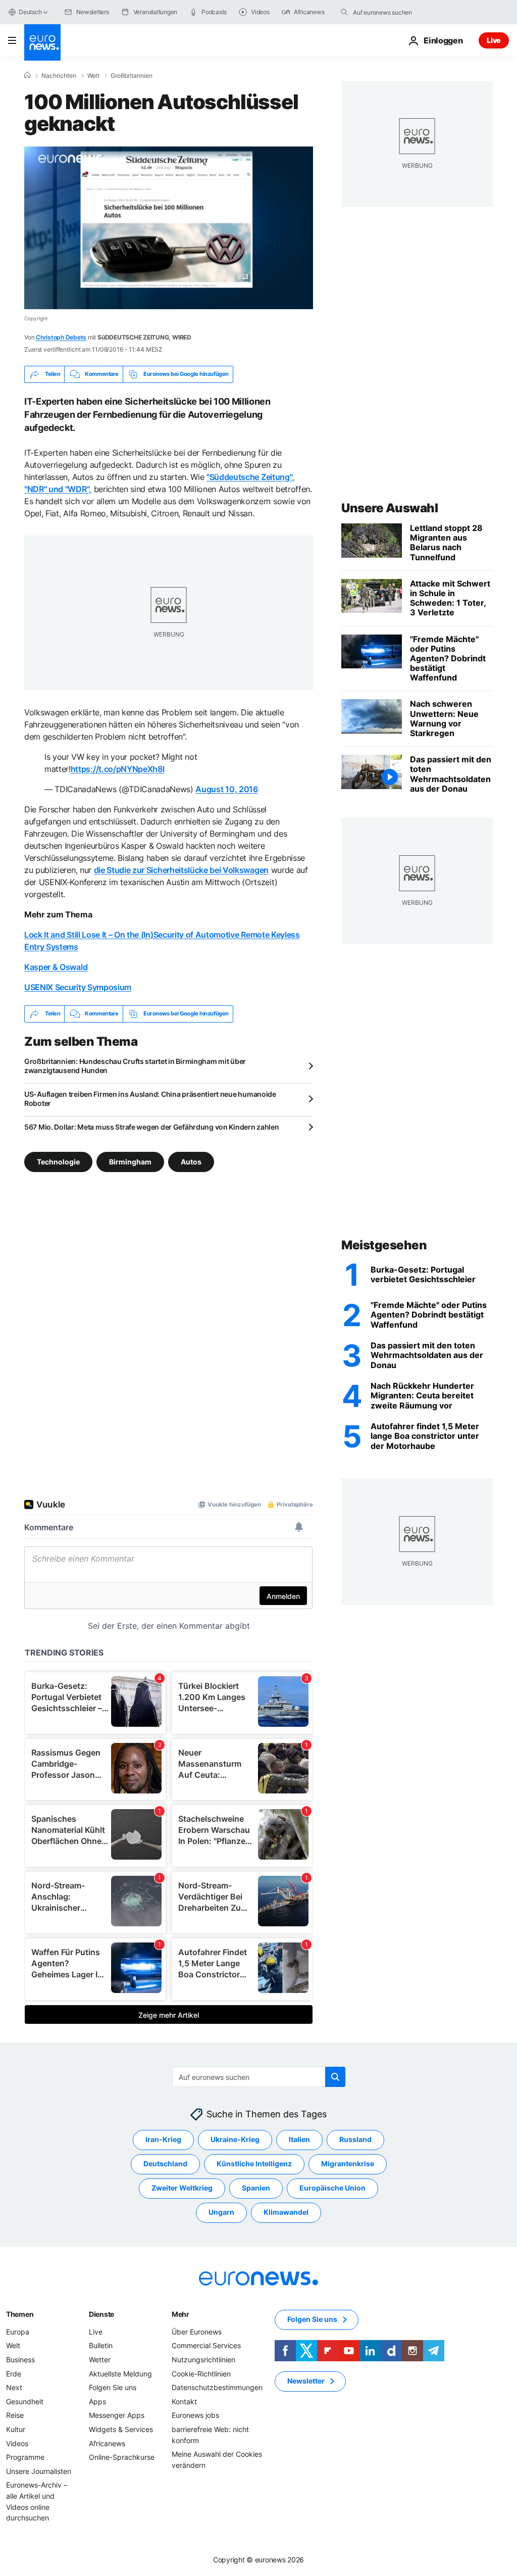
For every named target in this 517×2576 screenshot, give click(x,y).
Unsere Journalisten (39, 2471)
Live (494, 40)
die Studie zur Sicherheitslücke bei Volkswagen (181, 870)
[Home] (27, 75)
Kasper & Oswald (56, 967)
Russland (355, 2139)
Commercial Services (206, 2345)
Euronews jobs (195, 2415)
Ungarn (221, 2212)
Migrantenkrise (348, 2164)
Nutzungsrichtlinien (203, 2360)
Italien (299, 2139)
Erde (14, 2373)
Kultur (16, 2429)
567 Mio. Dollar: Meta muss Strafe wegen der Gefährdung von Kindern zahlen (152, 1127)
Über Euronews (197, 2332)
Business (20, 2360)
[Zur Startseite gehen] (42, 42)
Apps (97, 2401)
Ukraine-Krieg (235, 2139)
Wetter (100, 2360)
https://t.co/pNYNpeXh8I (118, 769)
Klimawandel (286, 2212)
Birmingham (130, 1161)
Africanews (107, 2443)
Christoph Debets (61, 337)
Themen (20, 2314)
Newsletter (306, 2381)
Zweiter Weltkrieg (182, 2188)
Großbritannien (132, 76)
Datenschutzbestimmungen (217, 2387)
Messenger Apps (117, 2415)
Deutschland (165, 2164)
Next (14, 2387)
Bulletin (101, 2345)
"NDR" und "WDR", (58, 489)
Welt (93, 76)
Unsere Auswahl (390, 508)
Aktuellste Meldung (120, 2373)
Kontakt (184, 2401)
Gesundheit (25, 2401)
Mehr (180, 2314)
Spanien (256, 2188)
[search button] (344, 12)
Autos (191, 1161)
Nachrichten (59, 76)
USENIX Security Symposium (78, 987)
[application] (169, 228)
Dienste (101, 2314)
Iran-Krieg (163, 2139)
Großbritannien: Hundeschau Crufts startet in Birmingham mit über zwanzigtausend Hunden (135, 1066)
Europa (18, 2332)
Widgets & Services (121, 2429)
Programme (25, 2457)
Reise (15, 2415)
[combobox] (395, 12)
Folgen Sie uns (113, 2387)
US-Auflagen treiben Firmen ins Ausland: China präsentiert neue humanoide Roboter (150, 1099)
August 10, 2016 (226, 789)
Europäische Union (332, 2188)
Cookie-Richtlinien (201, 2373)
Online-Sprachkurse (122, 2457)
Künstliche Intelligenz (254, 2164)
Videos (17, 2443)
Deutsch (30, 12)
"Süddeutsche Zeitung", (250, 477)
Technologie (58, 1161)
